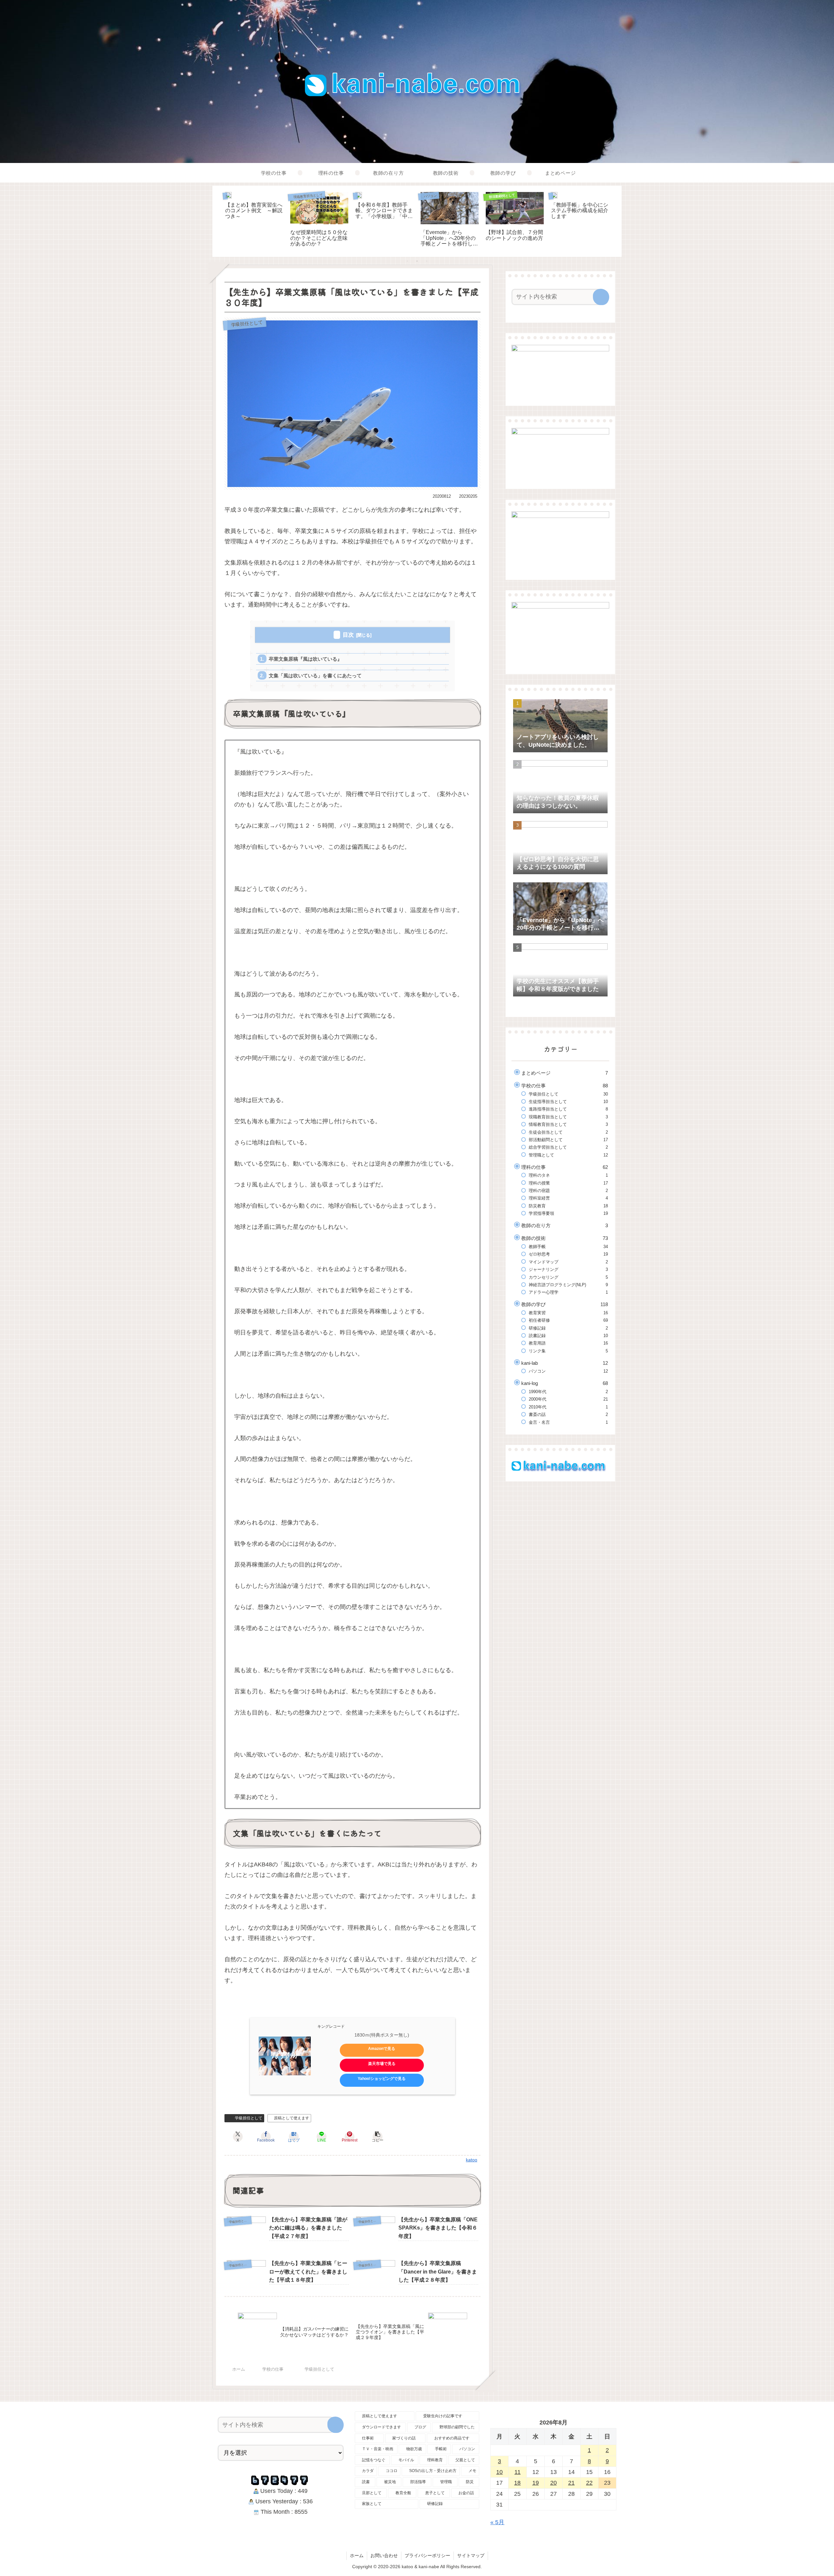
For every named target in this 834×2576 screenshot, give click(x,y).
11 (518, 2472)
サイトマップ (471, 2555)
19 (536, 2483)
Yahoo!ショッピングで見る (382, 2079)
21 (571, 2483)
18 (517, 2483)
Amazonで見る (382, 2049)
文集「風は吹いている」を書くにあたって (315, 676)
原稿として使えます (292, 2118)
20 (554, 2483)
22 (589, 2483)
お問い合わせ (384, 2555)
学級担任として (247, 2118)
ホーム (357, 2555)
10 (499, 2472)
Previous (217, 221)
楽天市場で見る (382, 2064)
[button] (378, 2137)
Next (617, 221)
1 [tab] (407, 261)
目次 (348, 635)
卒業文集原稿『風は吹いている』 (305, 659)
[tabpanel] (254, 220)
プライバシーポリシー (427, 2555)
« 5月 (497, 2522)
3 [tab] (427, 261)
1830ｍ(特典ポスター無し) (382, 2035)
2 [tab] (417, 261)
